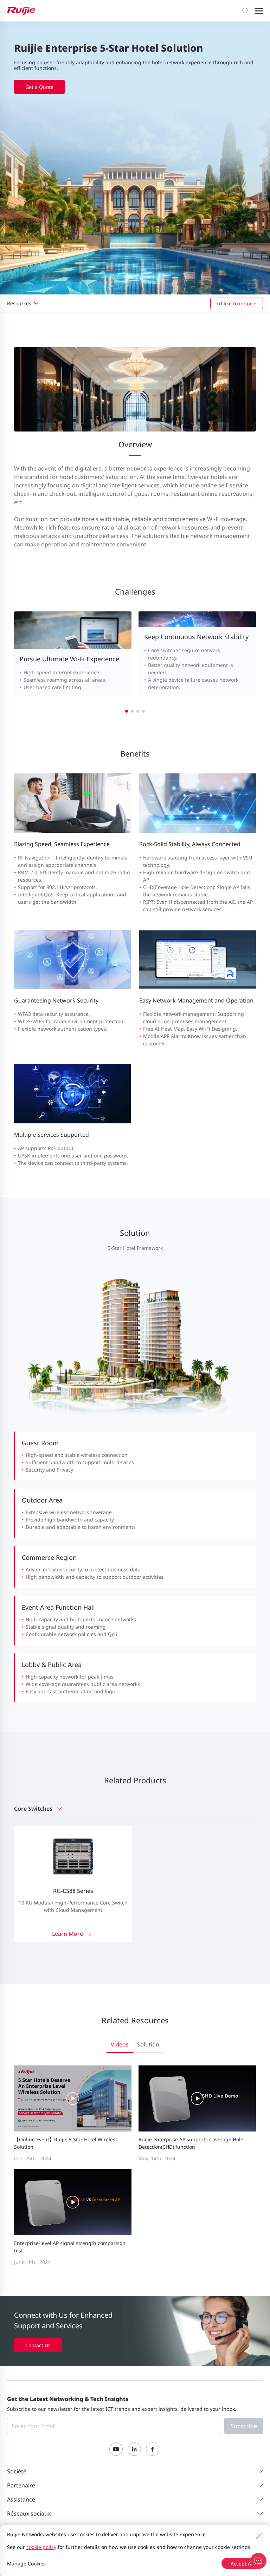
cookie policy (41, 2547)
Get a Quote (39, 87)
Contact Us (38, 2345)
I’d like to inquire (237, 303)
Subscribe (244, 2426)
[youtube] (116, 2449)
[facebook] (153, 2449)
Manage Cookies (26, 2564)
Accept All (242, 2564)
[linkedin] (134, 2449)
